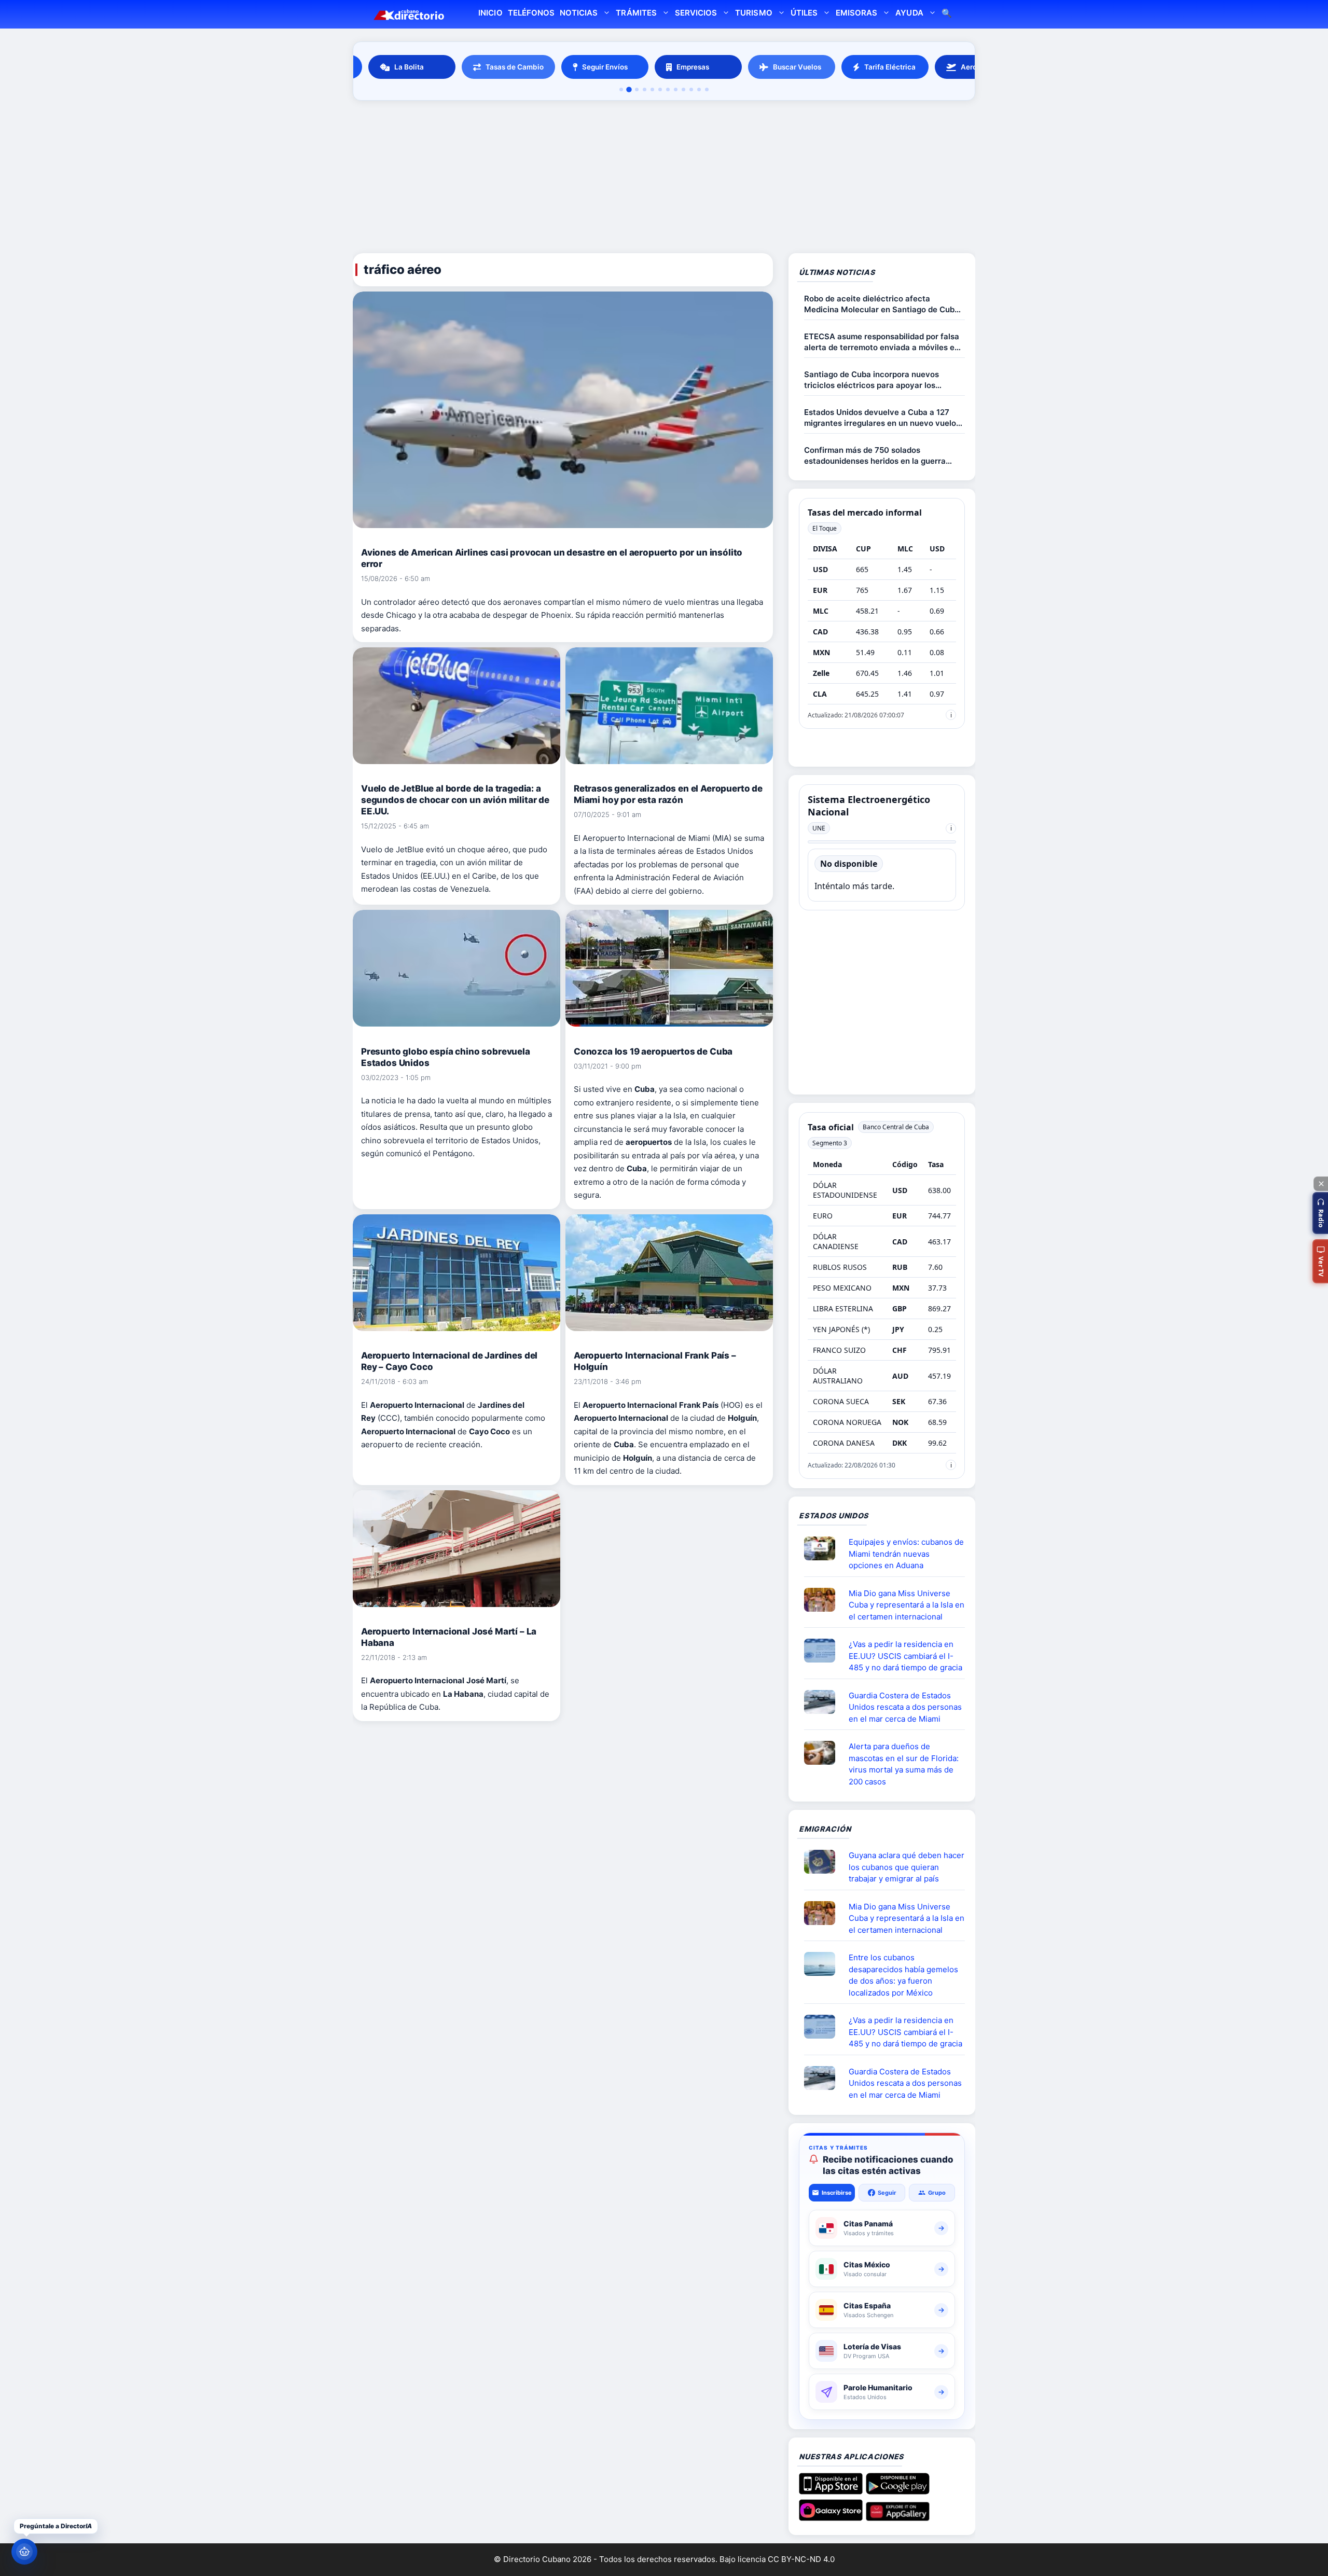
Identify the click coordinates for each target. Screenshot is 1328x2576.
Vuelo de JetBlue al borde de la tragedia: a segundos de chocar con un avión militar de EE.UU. (455, 800)
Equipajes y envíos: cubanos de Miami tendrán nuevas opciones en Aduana (906, 1554)
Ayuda (909, 13)
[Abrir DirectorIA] (24, 2552)
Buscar (947, 14)
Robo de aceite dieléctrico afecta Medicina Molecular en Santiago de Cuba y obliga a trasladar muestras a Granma (882, 304)
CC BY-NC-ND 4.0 (801, 2559)
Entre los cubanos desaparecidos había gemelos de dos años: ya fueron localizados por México (903, 1975)
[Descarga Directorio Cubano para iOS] (831, 2490)
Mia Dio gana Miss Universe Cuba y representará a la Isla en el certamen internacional (907, 1605)
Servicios (696, 13)
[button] (1320, 1213)
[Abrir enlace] (824, 1548)
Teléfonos (531, 13)
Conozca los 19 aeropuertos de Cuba (653, 1051)
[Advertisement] (664, 178)
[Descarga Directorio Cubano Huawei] (898, 2517)
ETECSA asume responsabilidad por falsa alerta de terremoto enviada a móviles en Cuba (882, 342)
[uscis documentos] (824, 1651)
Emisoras (856, 13)
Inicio (490, 13)
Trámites (636, 13)
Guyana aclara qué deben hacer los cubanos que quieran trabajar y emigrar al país (907, 1867)
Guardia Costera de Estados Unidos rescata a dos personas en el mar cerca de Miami (905, 1707)
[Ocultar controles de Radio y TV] (1321, 1184)
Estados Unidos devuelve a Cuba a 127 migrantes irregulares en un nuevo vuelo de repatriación (880, 418)
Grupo (937, 2193)
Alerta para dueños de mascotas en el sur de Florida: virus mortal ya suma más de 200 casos (904, 1764)
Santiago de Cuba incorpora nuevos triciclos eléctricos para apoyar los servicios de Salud (872, 380)
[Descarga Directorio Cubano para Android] (898, 2490)
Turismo (753, 13)
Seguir (887, 2193)
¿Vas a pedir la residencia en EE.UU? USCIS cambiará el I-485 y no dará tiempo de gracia (905, 1656)
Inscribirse (837, 2193)
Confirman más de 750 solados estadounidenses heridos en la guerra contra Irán (875, 456)
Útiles (804, 13)
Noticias (579, 13)
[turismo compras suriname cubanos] (824, 1862)
